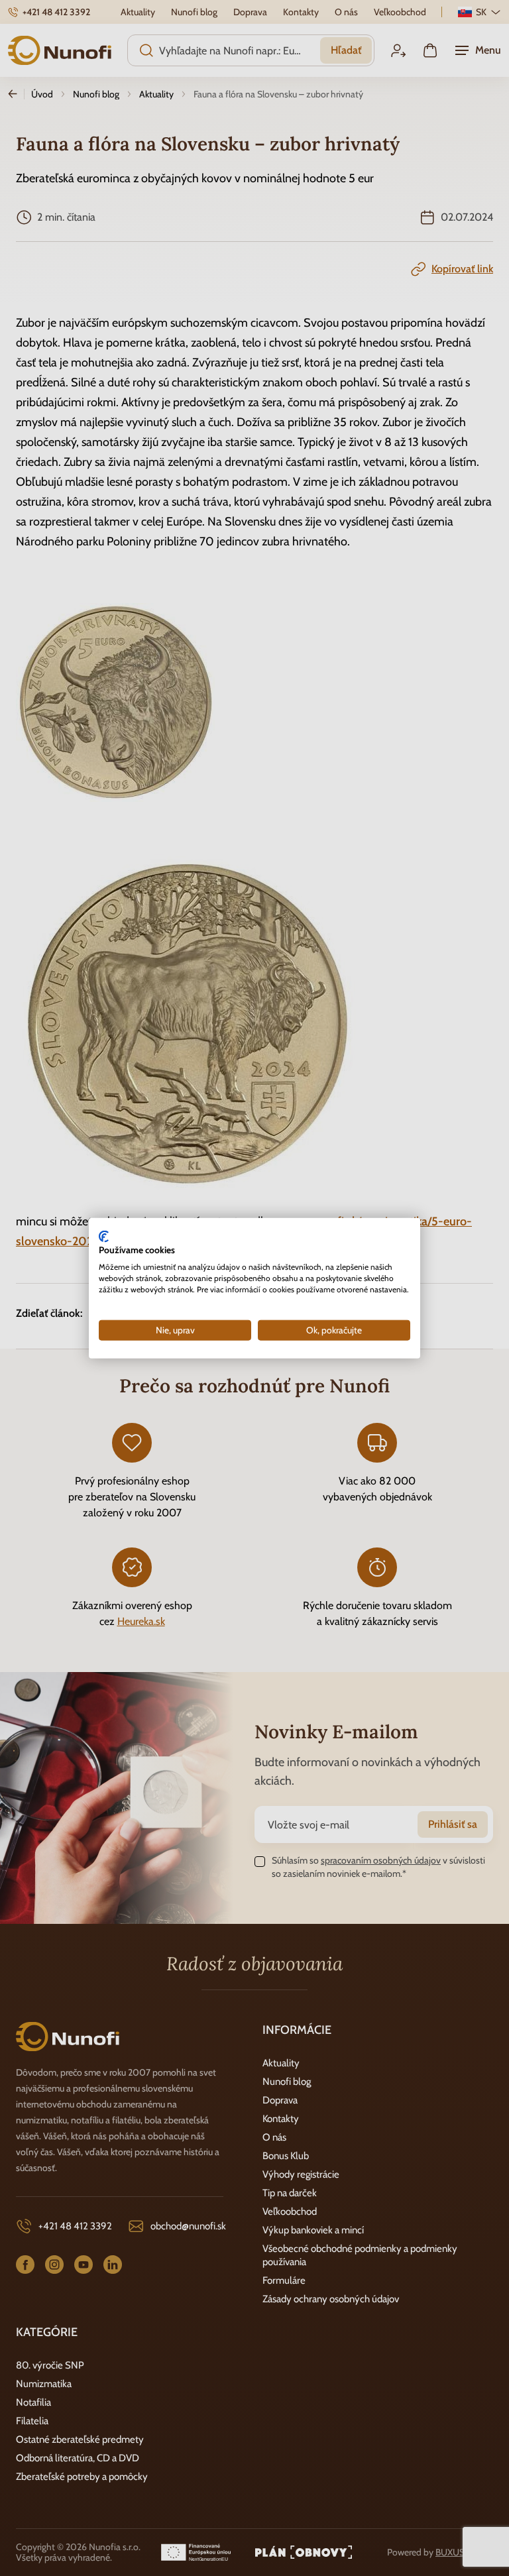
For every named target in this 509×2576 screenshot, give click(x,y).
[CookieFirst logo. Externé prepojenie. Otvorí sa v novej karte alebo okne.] (104, 1236)
